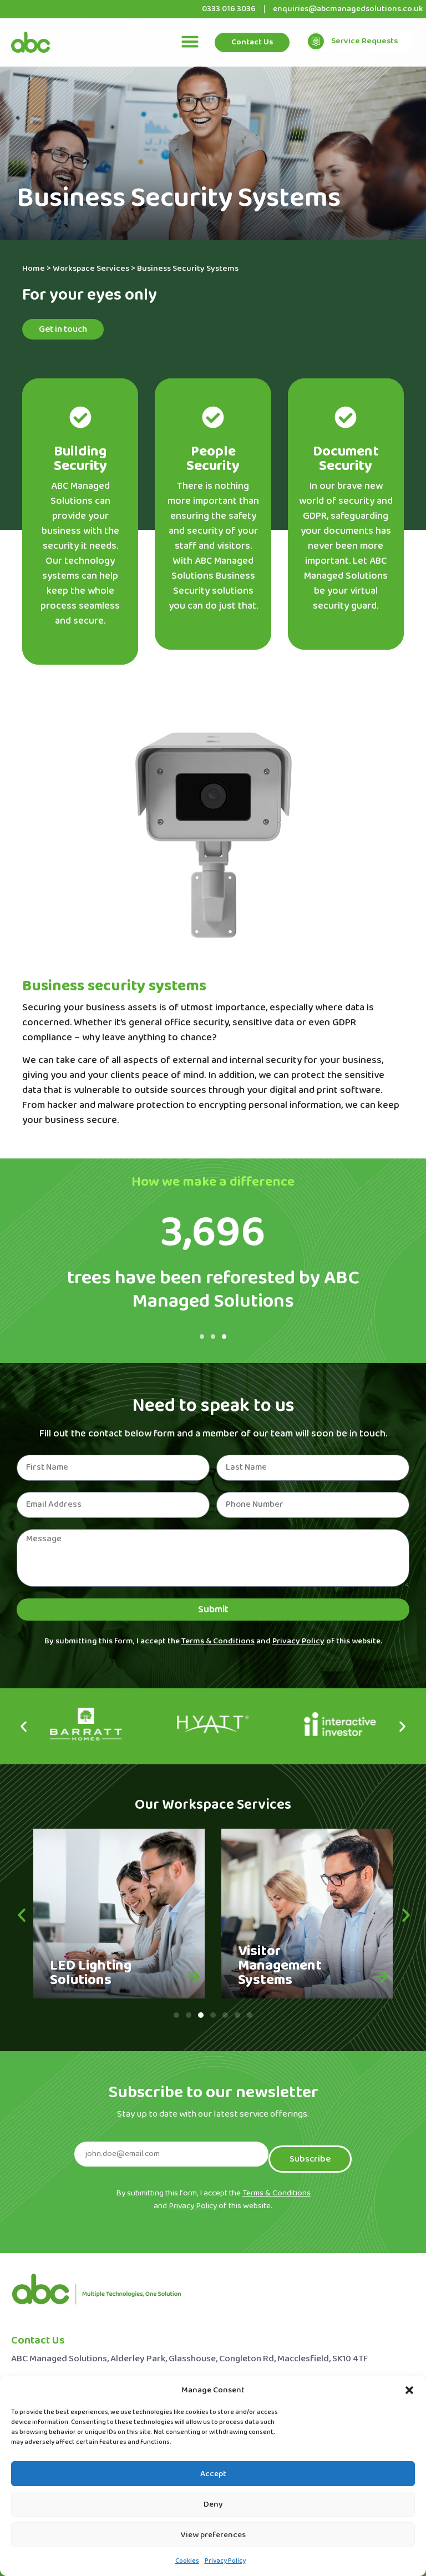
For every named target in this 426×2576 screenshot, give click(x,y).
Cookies (187, 2561)
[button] (409, 2390)
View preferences (213, 2535)
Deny (213, 2504)
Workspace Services (91, 269)
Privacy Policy (225, 2561)
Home (34, 269)
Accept (213, 2474)
